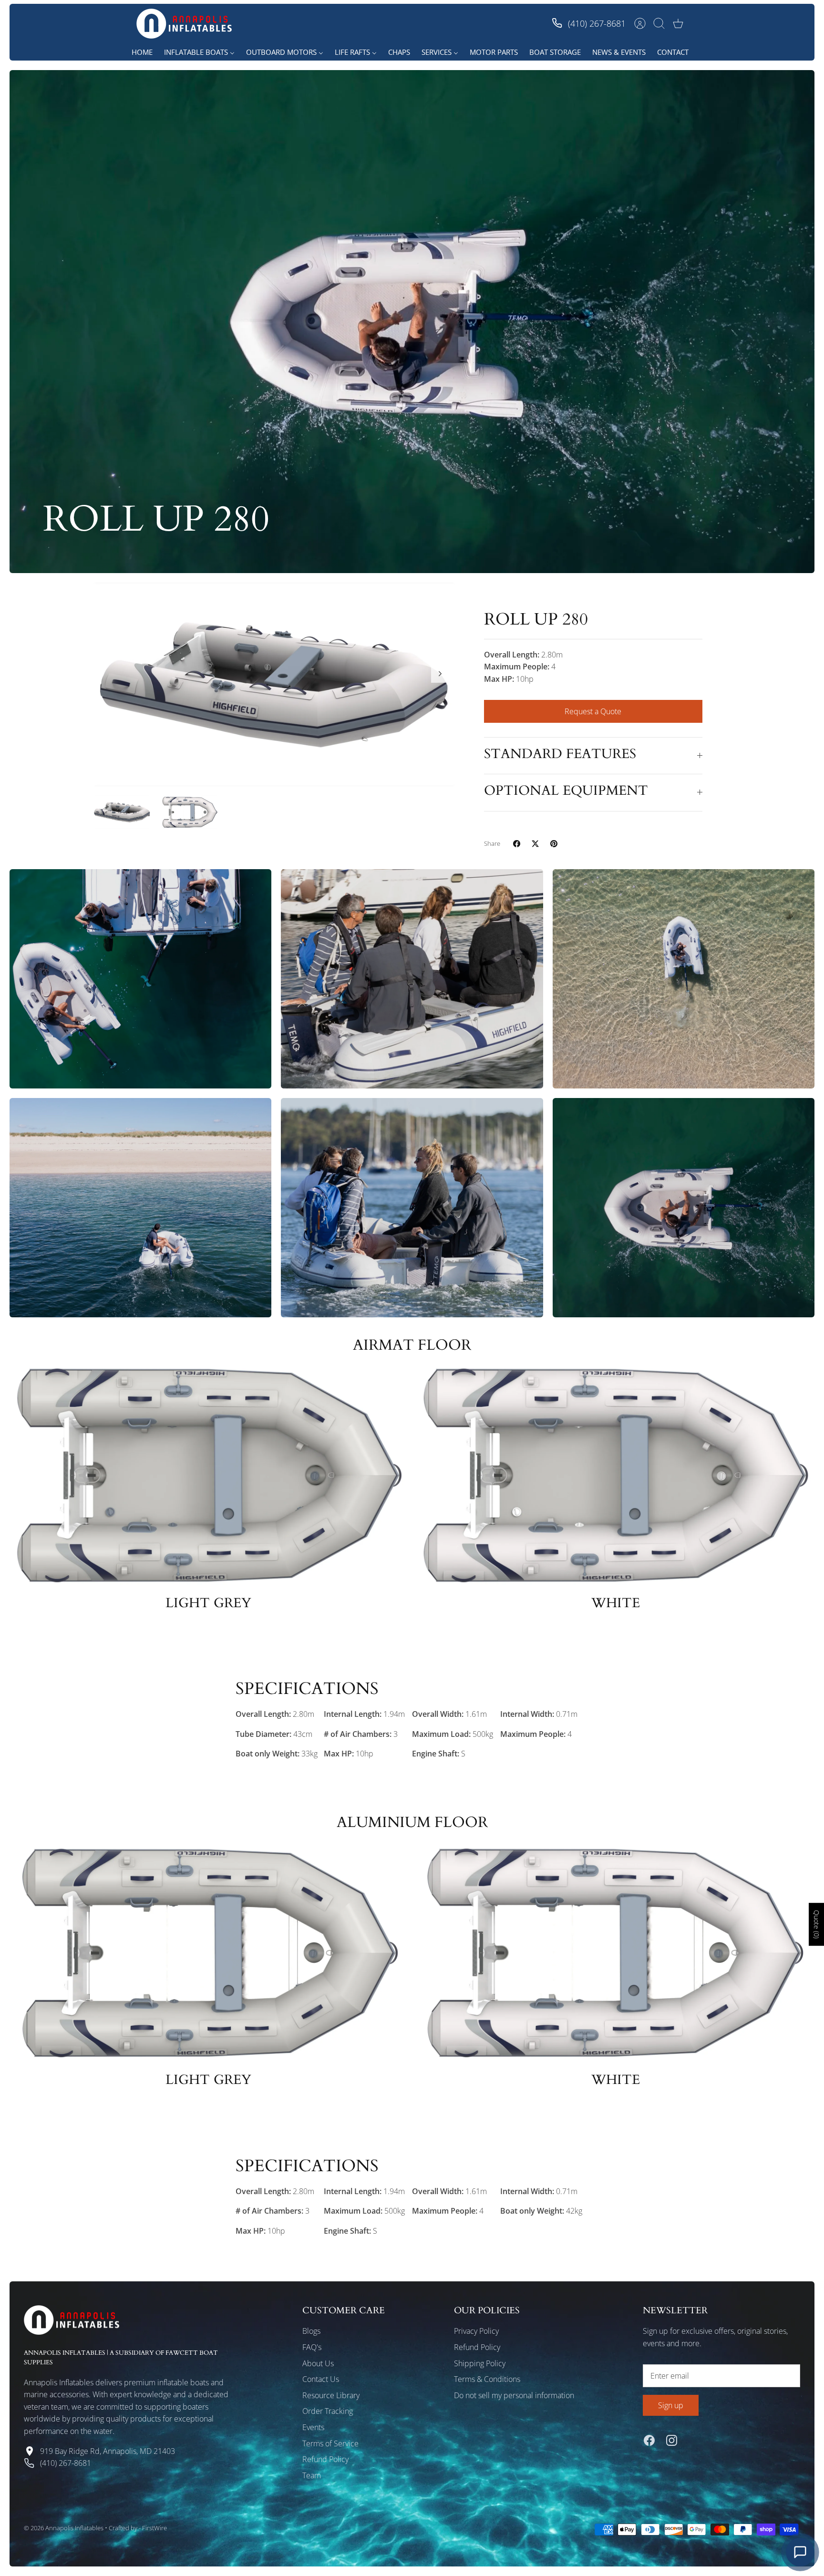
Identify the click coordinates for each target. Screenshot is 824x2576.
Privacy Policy (476, 2331)
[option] (274, 685)
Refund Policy (325, 2459)
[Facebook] (649, 2440)
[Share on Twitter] (535, 844)
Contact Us (321, 2379)
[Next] (440, 674)
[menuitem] (142, 52)
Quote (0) (817, 1924)
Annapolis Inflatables (74, 2528)
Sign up (671, 2405)
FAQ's (312, 2347)
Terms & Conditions (487, 2379)
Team (312, 2475)
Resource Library (331, 2395)
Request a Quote (593, 711)
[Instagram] (672, 2440)
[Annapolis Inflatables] (184, 24)
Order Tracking (328, 2411)
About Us (318, 2363)
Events (313, 2427)
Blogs (311, 2331)
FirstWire (154, 2528)
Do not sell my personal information (514, 2395)
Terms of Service (330, 2443)
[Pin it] (554, 844)
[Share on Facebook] (517, 844)
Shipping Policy (480, 2363)
